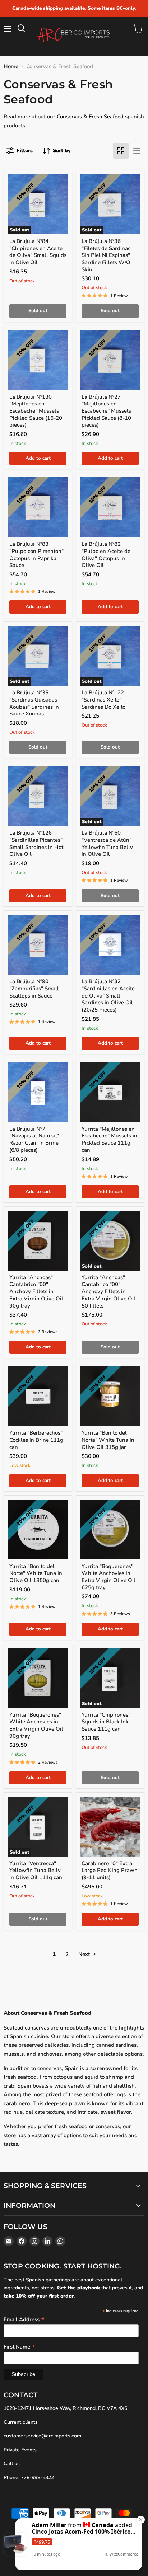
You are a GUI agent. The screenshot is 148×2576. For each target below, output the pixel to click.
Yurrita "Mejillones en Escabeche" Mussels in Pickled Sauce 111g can (109, 1139)
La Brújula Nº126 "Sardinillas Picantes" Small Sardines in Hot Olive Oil (36, 843)
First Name (19, 2346)
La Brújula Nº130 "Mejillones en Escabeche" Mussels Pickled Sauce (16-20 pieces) (36, 411)
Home (11, 67)
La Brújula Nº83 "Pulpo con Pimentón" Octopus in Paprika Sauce (36, 555)
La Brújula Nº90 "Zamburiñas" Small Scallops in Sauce (34, 988)
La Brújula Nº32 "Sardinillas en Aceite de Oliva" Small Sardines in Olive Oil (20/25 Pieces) (108, 996)
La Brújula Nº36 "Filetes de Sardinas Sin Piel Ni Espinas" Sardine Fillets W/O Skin (106, 255)
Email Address (24, 2319)
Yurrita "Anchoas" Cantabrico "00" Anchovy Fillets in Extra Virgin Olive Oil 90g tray (36, 1292)
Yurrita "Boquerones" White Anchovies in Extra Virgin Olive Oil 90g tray (36, 1725)
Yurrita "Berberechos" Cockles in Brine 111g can (36, 1440)
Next (85, 1954)
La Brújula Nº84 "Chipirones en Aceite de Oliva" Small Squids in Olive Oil (38, 252)
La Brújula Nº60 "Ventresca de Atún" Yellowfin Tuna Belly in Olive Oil (107, 843)
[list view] (137, 151)
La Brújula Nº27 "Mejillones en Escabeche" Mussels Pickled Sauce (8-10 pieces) (106, 411)
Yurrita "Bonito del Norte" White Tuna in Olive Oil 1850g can (36, 1573)
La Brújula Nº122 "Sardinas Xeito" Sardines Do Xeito (103, 700)
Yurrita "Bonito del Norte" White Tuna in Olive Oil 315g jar (108, 1440)
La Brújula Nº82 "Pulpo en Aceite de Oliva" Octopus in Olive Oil (106, 555)
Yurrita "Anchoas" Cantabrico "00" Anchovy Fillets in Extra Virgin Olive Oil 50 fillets (108, 1292)
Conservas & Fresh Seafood (90, 117)
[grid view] (121, 151)
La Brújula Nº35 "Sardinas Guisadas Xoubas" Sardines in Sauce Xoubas (34, 703)
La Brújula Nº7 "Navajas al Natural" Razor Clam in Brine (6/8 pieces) (34, 1139)
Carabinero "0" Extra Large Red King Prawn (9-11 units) (110, 1870)
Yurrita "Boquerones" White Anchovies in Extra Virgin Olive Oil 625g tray (108, 1577)
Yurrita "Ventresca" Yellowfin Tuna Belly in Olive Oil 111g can (36, 1870)
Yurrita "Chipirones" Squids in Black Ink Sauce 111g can (106, 1722)
